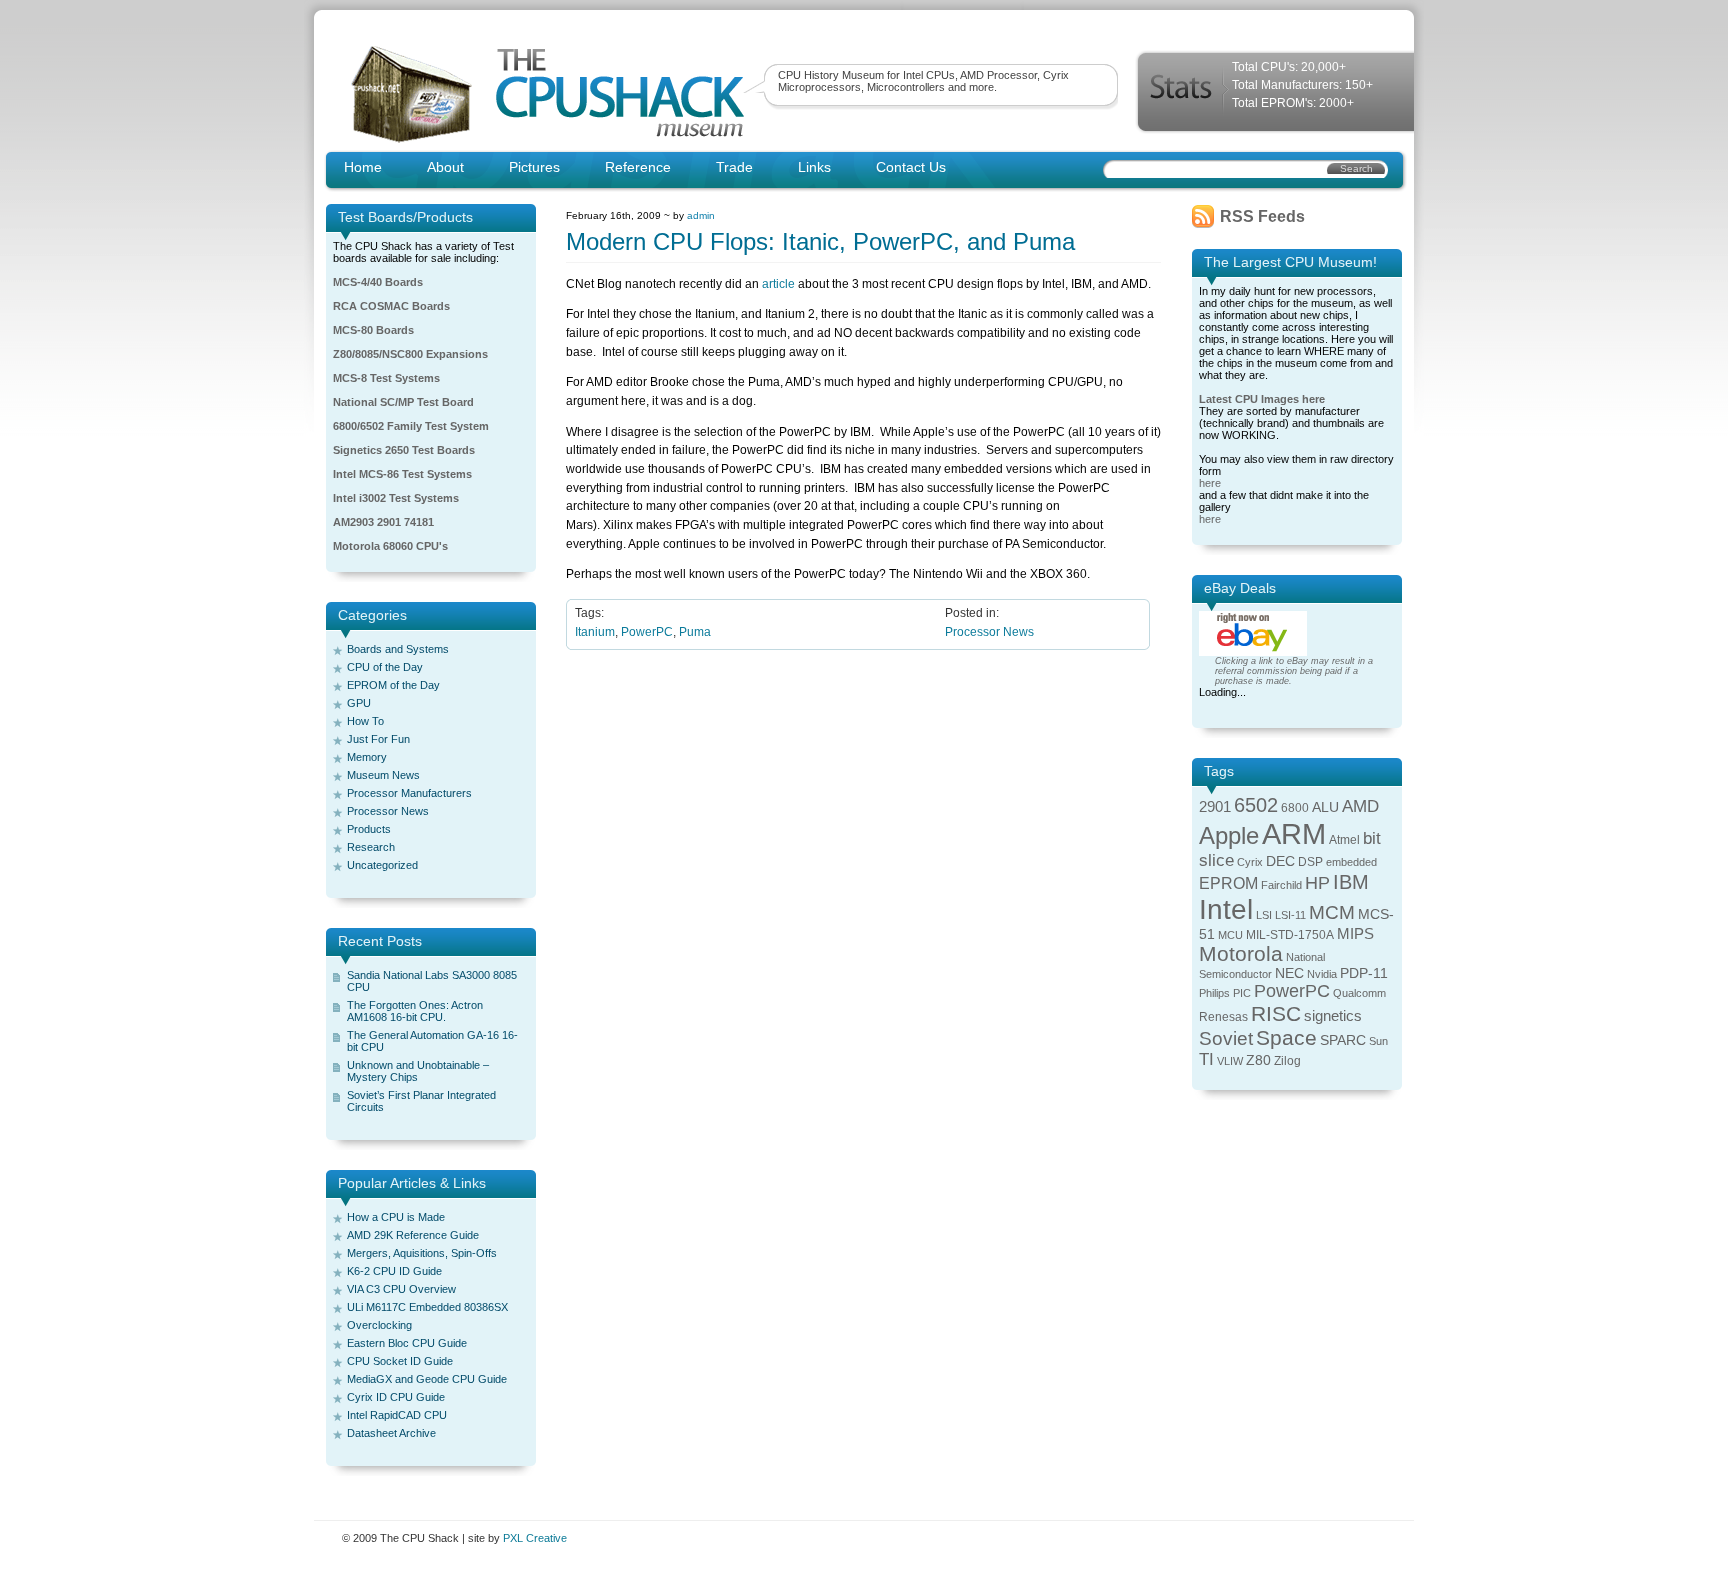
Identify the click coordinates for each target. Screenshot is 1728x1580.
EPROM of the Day (393, 685)
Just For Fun (378, 739)
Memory (367, 757)
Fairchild (1281, 885)
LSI (1264, 915)
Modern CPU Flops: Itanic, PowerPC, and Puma (820, 241)
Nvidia (1322, 974)
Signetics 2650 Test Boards (404, 450)
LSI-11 (1290, 915)
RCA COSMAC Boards (391, 306)
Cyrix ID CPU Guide (396, 1397)
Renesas (1223, 1017)
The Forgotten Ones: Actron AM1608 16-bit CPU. (415, 1011)
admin (701, 215)
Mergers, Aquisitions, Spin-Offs (422, 1253)
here (1210, 483)
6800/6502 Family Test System (411, 426)
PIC (1242, 993)
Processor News (388, 811)
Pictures (534, 167)
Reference (638, 167)
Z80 (1258, 1060)
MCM (1332, 912)
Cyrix (1250, 862)
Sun (1378, 1041)
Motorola (1241, 953)
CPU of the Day (385, 667)
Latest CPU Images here (1262, 399)
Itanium (595, 632)
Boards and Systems (398, 649)
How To (365, 721)
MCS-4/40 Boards (378, 282)
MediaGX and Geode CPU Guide (427, 1379)
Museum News (383, 775)
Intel (1226, 909)
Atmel (1344, 840)
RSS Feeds (1262, 216)
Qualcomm (1359, 993)
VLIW (1230, 1061)
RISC (1276, 1013)
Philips (1214, 993)
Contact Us (911, 167)
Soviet (1226, 1038)
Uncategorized (382, 865)
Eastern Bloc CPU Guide (407, 1343)
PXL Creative (535, 1538)
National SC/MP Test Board (403, 402)
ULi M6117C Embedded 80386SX (427, 1307)
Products (369, 829)
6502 (1256, 805)
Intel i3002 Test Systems (396, 498)
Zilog (1287, 1061)
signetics (1333, 1016)
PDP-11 (1364, 973)
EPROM (1228, 883)
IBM (1351, 882)
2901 (1215, 807)
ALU (1325, 807)
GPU (359, 703)
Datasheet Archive (391, 1433)
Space (1286, 1037)
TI (1206, 1059)
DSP (1310, 862)
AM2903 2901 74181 (383, 522)
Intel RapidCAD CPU (397, 1415)
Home (363, 167)
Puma (695, 632)
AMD (1360, 806)
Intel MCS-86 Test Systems (402, 474)
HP (1317, 883)
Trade (734, 167)
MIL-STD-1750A (1290, 935)
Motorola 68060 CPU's (390, 546)
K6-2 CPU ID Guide (394, 1271)
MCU (1230, 935)
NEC (1289, 973)
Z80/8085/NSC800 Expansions (410, 354)
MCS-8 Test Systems (386, 378)
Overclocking (379, 1325)
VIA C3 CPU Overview (401, 1289)
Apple (1229, 835)
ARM (1294, 833)
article (778, 284)
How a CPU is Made (396, 1217)
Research (371, 847)
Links (814, 167)
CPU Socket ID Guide (400, 1361)
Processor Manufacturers (409, 793)
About (445, 167)
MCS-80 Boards (373, 330)
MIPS (1355, 934)
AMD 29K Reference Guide (413, 1235)
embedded (1351, 862)
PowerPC (647, 632)
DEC (1280, 861)
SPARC (1343, 1040)
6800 (1295, 808)
